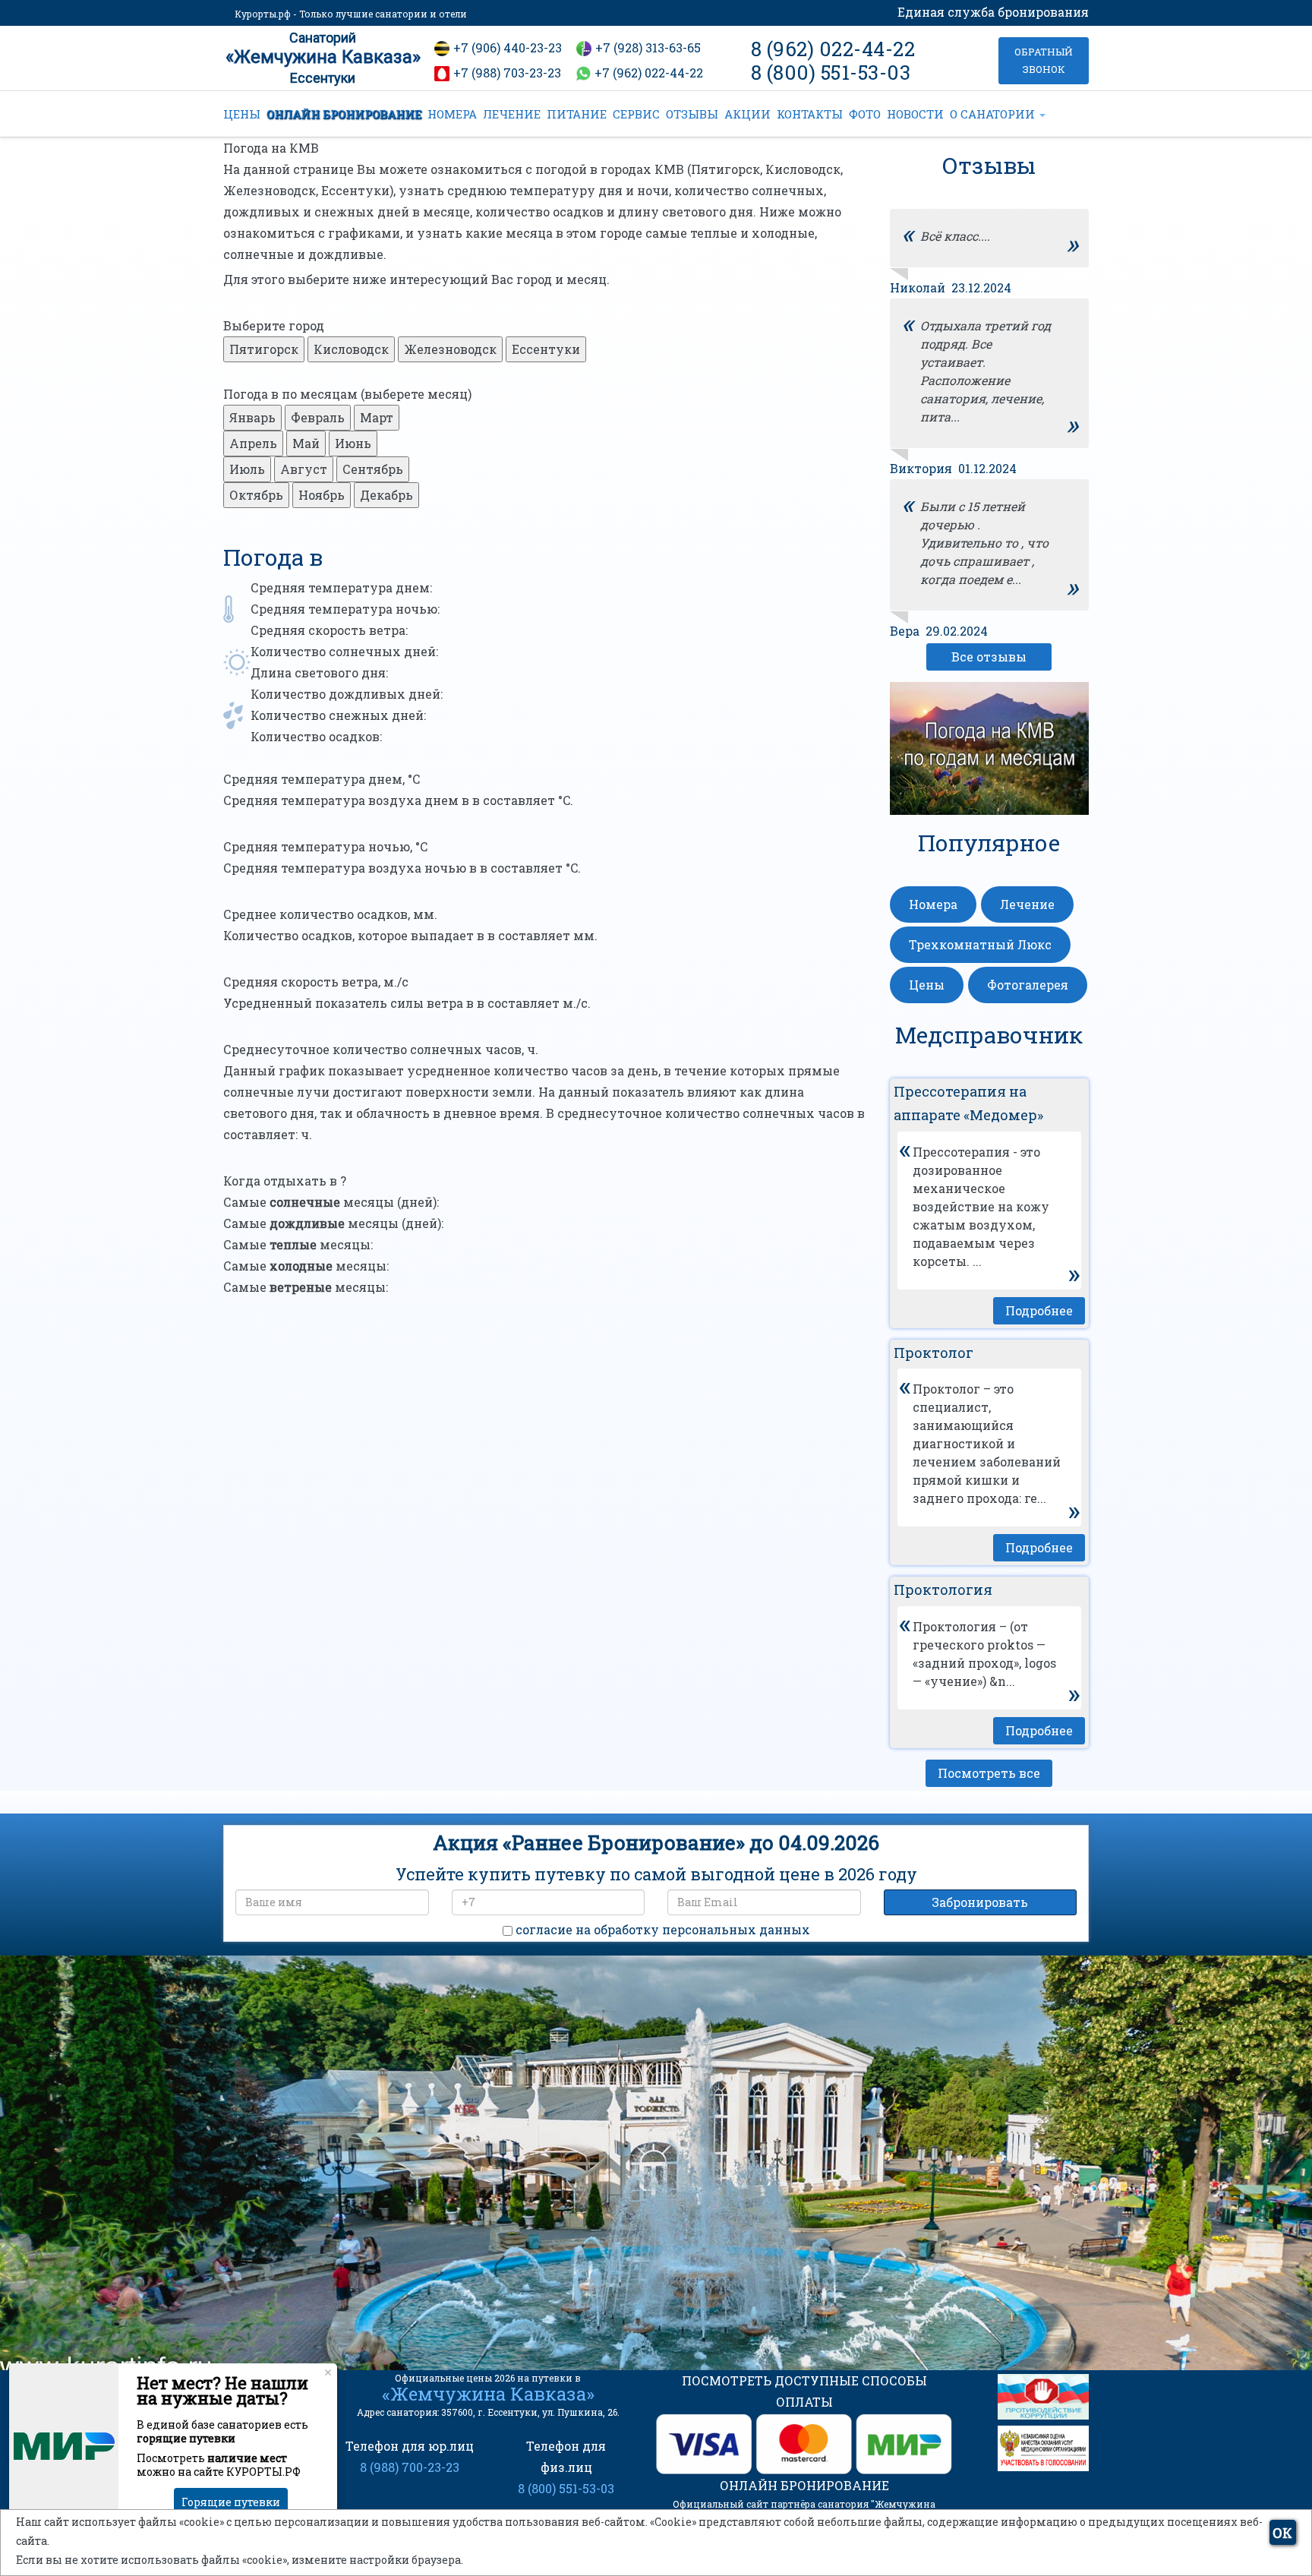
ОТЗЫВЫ (692, 114)
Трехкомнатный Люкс (980, 944)
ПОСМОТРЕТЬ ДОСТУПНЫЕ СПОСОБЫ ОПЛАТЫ (804, 2391)
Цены (927, 985)
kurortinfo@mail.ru (473, 2263)
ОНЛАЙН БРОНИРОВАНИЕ (344, 114)
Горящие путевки (231, 2502)
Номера (933, 904)
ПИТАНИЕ (577, 114)
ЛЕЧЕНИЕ (512, 114)
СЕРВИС (636, 114)
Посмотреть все (989, 1773)
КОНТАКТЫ (810, 114)
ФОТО (865, 114)
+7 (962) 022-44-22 (649, 73)
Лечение (1027, 904)
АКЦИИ (747, 114)
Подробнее (1039, 1310)
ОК (1282, 2533)
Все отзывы (989, 657)
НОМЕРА (452, 114)
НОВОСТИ (915, 114)
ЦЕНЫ (242, 114)
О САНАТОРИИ (994, 114)
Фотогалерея (1028, 985)
